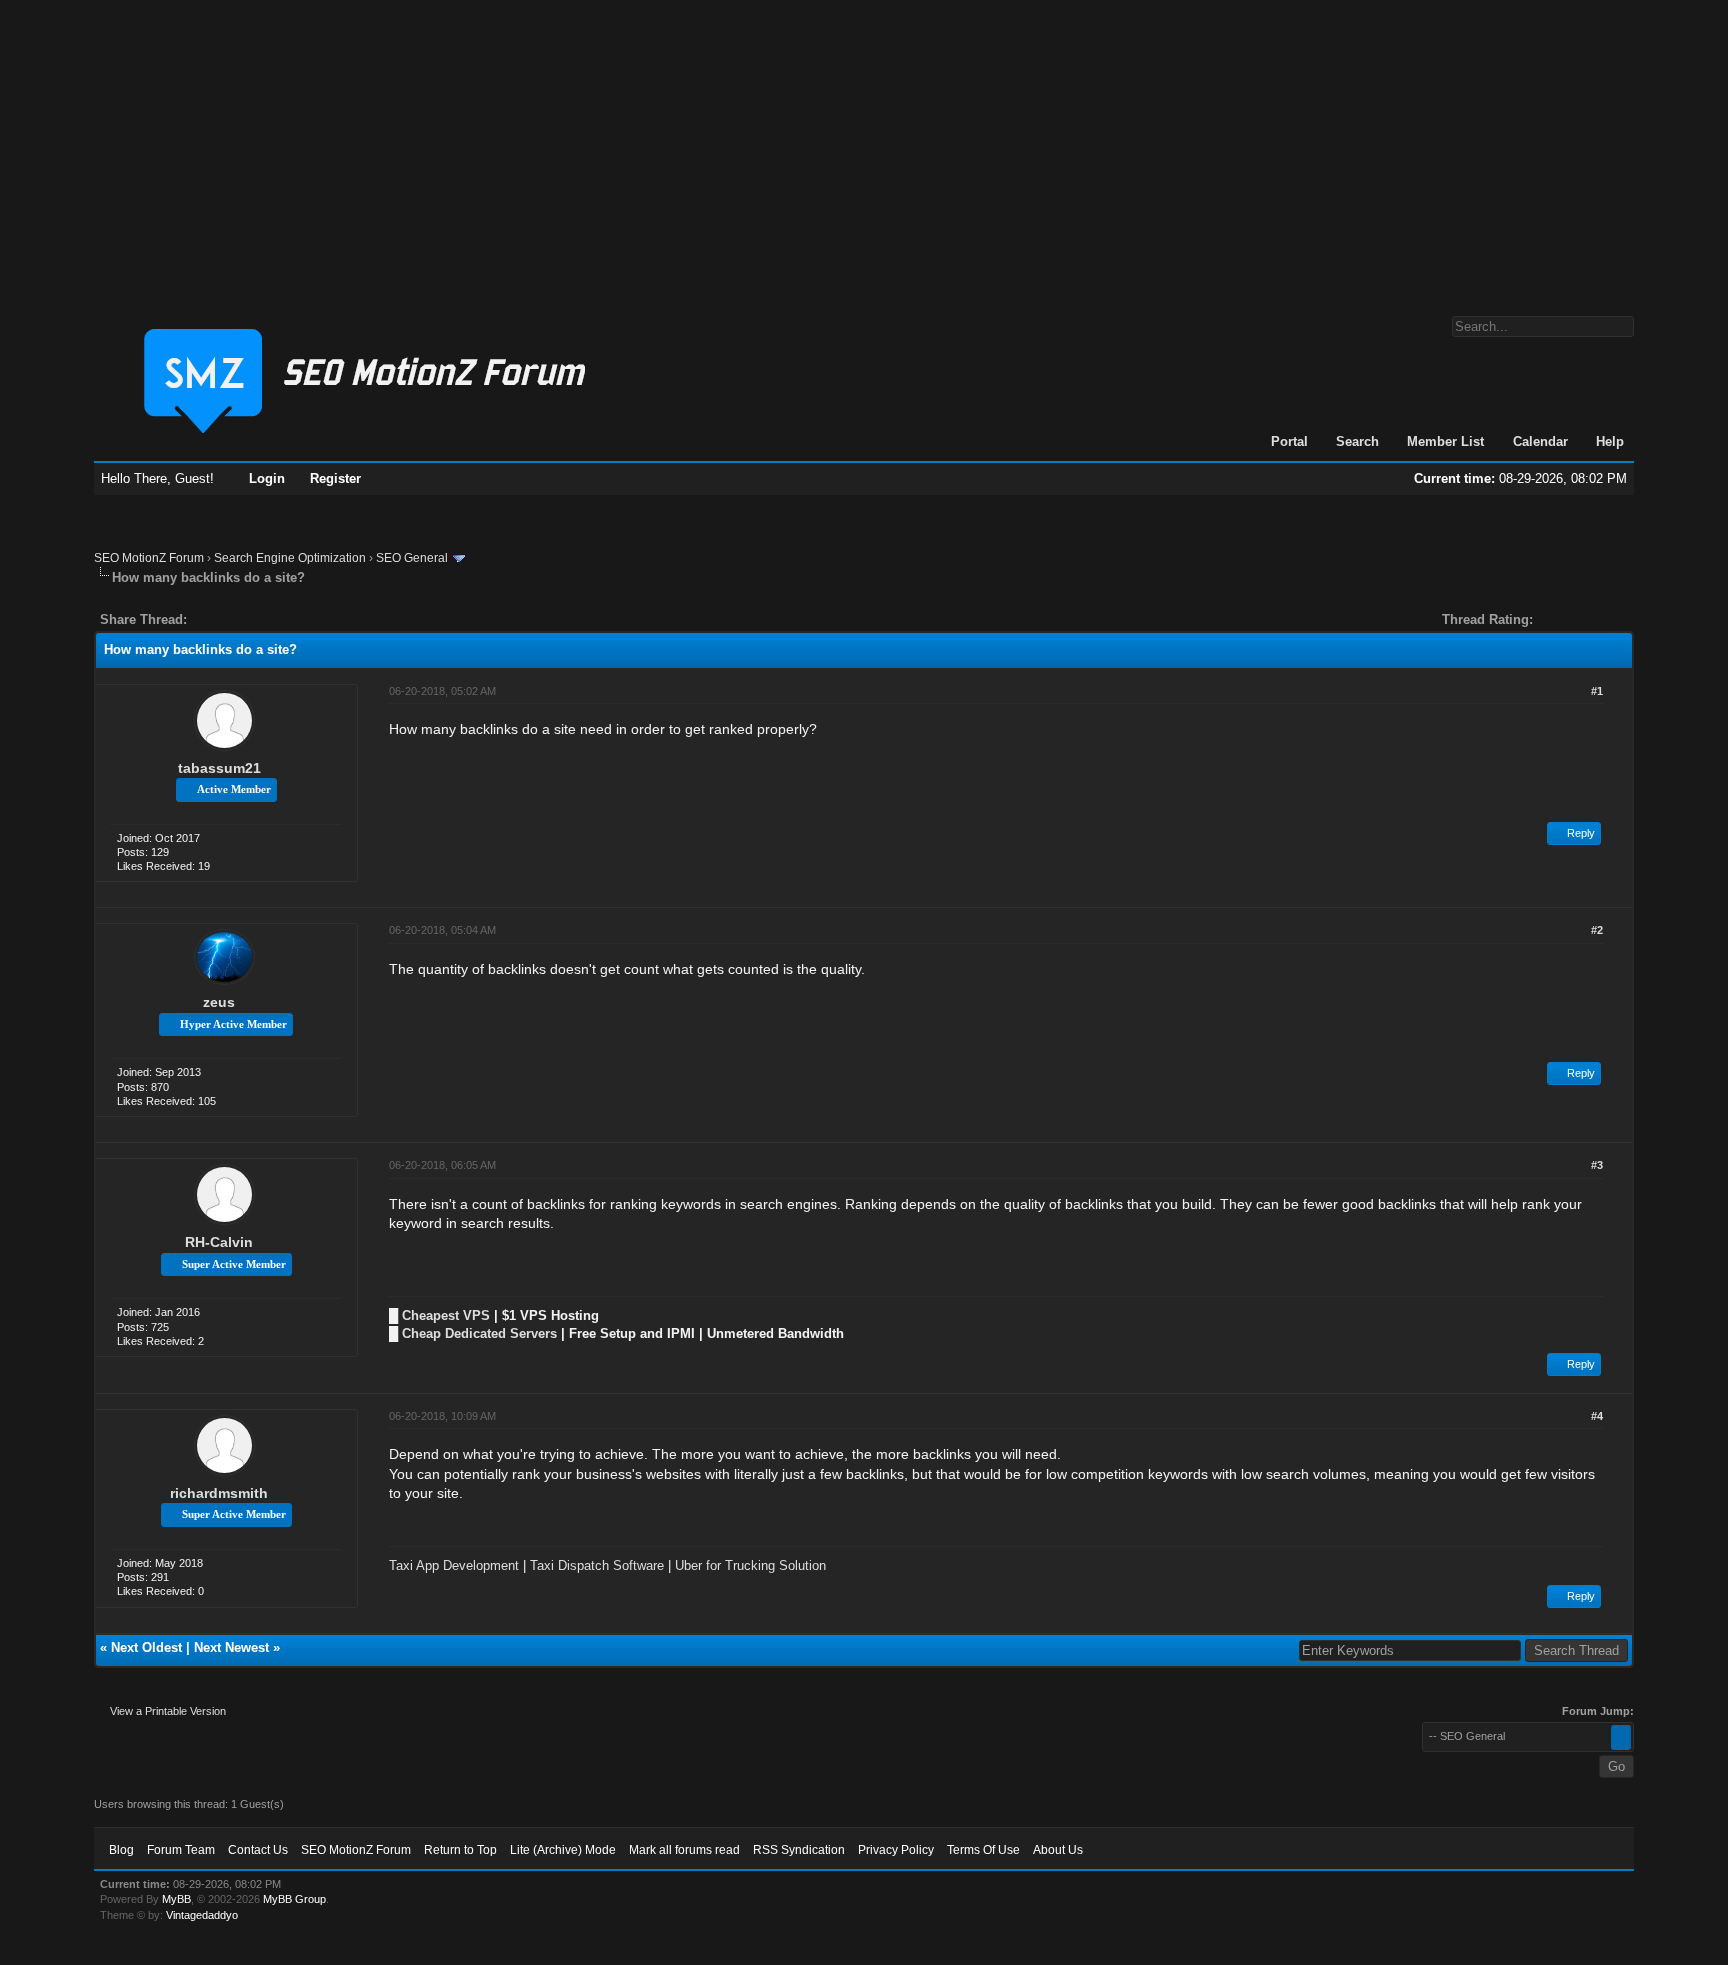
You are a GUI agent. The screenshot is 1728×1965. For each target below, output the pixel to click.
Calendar (1540, 441)
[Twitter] (220, 619)
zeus (219, 1002)
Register (335, 478)
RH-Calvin (219, 1242)
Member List (1445, 441)
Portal (1289, 441)
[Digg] (234, 619)
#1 (1597, 691)
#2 (1597, 930)
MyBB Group (294, 1899)
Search (1357, 441)
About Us (1058, 1850)
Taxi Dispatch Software (597, 1565)
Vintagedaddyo (202, 1915)
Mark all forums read (684, 1850)
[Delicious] (248, 619)
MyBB (176, 1899)
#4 (1597, 1416)
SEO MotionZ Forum (149, 558)
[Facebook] (206, 619)
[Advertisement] (864, 148)
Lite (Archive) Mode (563, 1850)
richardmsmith (219, 1493)
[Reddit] (262, 619)
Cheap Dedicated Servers (479, 1333)
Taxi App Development (454, 1565)
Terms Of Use (983, 1850)
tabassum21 (219, 768)
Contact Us (258, 1850)
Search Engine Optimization (290, 558)
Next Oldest (146, 1647)
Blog (121, 1850)
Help (1610, 441)
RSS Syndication (799, 1850)
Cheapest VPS (446, 1315)
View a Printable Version (168, 1711)
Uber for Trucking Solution (750, 1565)
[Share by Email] (296, 619)
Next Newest (231, 1647)
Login (267, 478)
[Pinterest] (282, 619)
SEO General (412, 558)
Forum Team (181, 1850)
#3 (1597, 1165)
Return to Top (460, 1850)
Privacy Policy (896, 1850)
